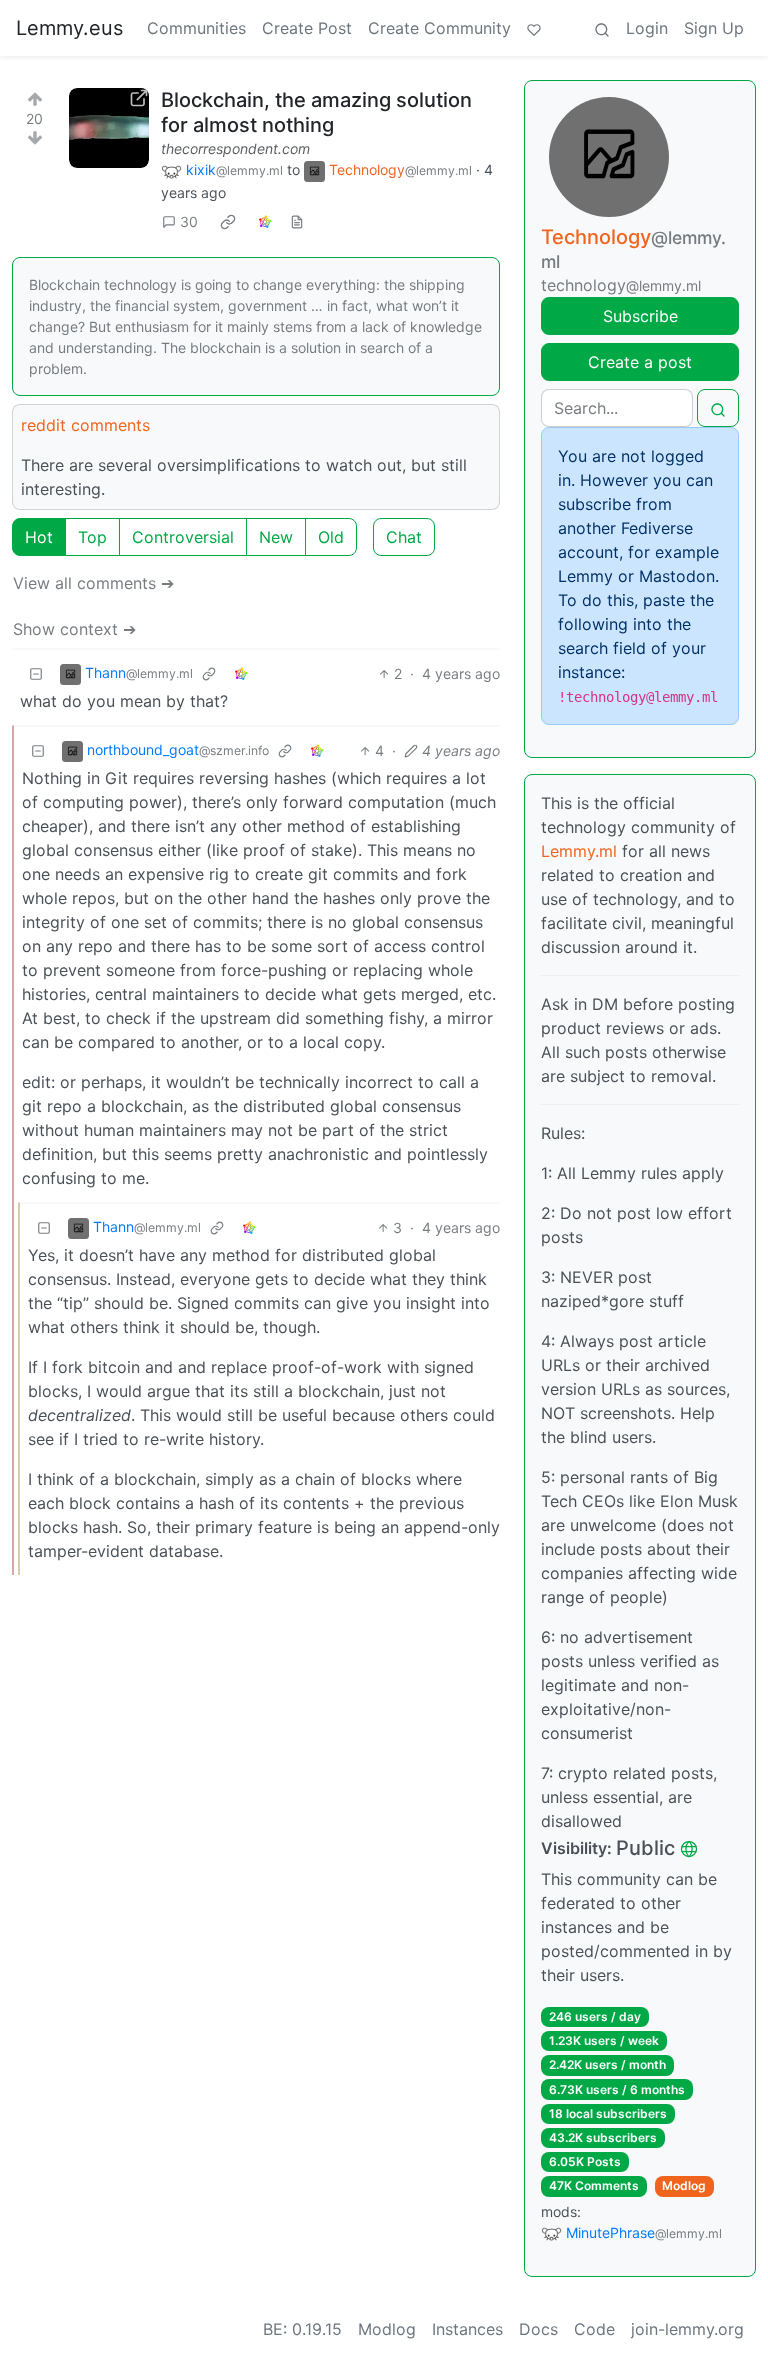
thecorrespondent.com (235, 148)
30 (189, 221)
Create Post (307, 28)
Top (92, 537)
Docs (538, 2329)
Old (331, 537)
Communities (196, 28)
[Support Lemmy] (534, 28)
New (276, 537)
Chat (404, 537)
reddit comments (85, 425)
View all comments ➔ (93, 583)
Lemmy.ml (579, 851)
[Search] (602, 28)
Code (594, 2329)
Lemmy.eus (69, 28)
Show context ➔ (74, 629)
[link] (228, 222)
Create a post (640, 362)
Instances (467, 2329)
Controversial (183, 537)
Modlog (684, 2185)
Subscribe (640, 316)
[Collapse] (36, 673)
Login (647, 28)
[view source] (297, 221)
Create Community (439, 28)
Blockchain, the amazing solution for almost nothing (316, 112)
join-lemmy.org (687, 2329)
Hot (39, 537)
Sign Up (714, 28)
